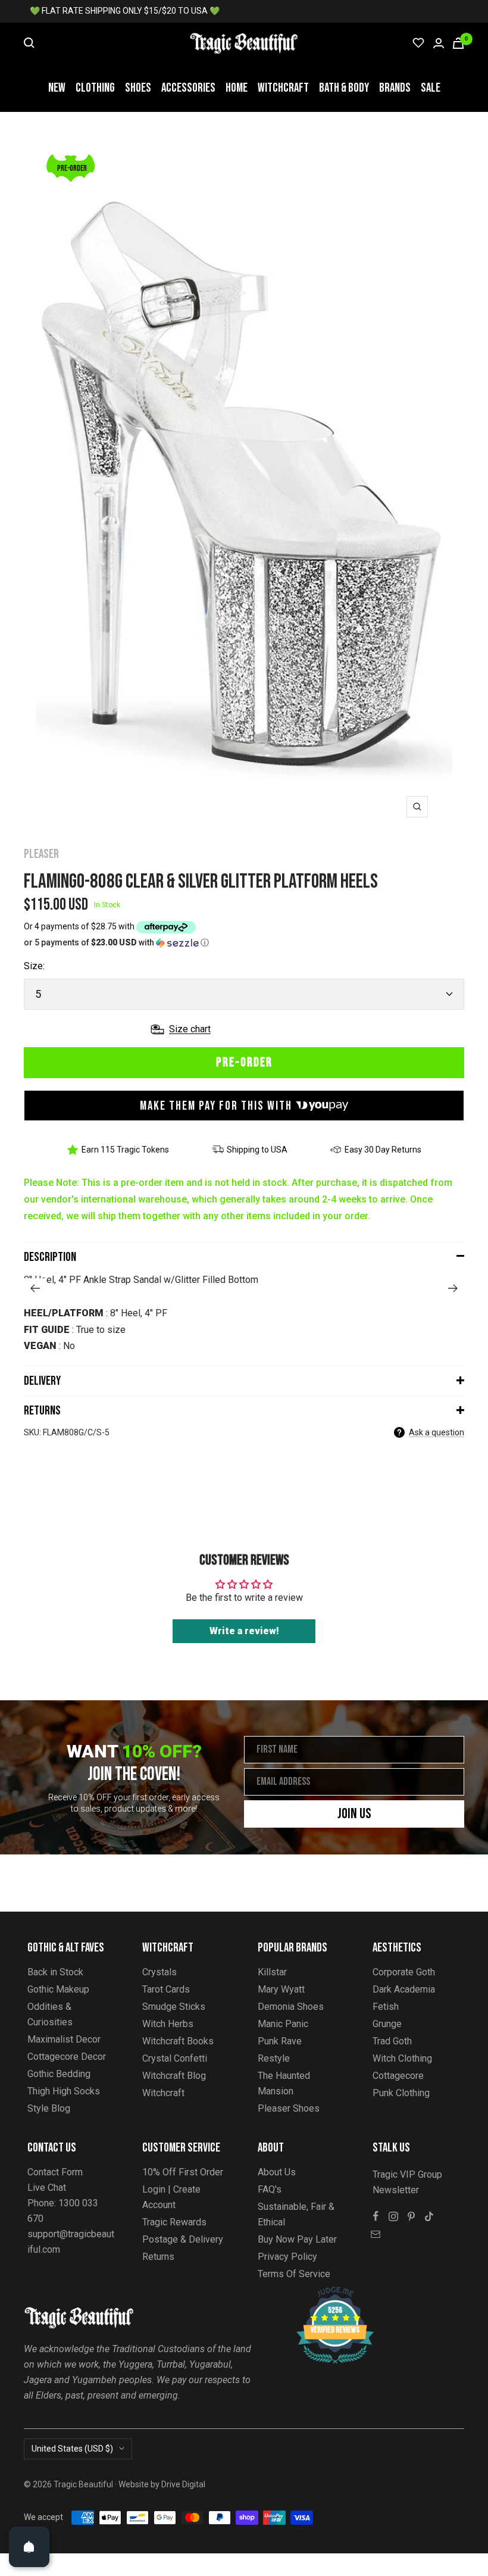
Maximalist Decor (64, 2039)
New (57, 88)
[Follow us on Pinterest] (411, 2216)
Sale (431, 88)
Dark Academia (404, 1989)
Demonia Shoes (291, 2007)
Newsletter (396, 2190)
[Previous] (35, 1288)
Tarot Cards (166, 1989)
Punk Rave (280, 2041)
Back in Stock (55, 1972)
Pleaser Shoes (289, 2108)
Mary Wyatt (281, 1989)
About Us (277, 2172)
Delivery (42, 1381)
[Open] (29, 2547)
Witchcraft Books (178, 2041)
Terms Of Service (294, 2274)
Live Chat (47, 2188)
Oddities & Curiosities (50, 2014)
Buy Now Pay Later (297, 2239)
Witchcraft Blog (174, 2076)
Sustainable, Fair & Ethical (296, 2214)
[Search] (29, 43)
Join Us (354, 1814)
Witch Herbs (168, 2024)
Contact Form (55, 2172)
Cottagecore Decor (67, 2057)
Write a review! (244, 1631)
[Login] (439, 43)
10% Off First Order (183, 2172)
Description (50, 1257)
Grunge (387, 2024)
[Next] (453, 1288)
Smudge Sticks (174, 2007)
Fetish (386, 2007)
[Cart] (458, 43)
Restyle (274, 2058)
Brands (395, 88)
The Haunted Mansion (284, 2083)
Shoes (138, 88)
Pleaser (41, 854)
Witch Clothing (402, 2058)
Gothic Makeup (58, 1989)
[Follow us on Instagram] (393, 2216)
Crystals (159, 1972)
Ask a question (437, 1432)
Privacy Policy (287, 2257)
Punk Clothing (401, 2093)
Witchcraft (283, 88)
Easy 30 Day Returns (383, 1150)
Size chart (190, 1029)
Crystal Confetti (175, 2058)
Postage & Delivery (183, 2239)
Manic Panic (283, 2024)
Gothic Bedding (59, 2074)
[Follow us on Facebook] (376, 2216)
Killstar (272, 1972)
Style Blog (49, 2108)
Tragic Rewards (174, 2222)
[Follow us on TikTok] (429, 2216)
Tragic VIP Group (407, 2174)
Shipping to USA (257, 1150)
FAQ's (270, 2189)
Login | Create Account (171, 2197)
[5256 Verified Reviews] (324, 2293)
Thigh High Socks (64, 2091)
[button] (244, 943)
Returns (42, 1411)
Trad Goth (392, 2041)
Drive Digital (183, 2484)
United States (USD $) (72, 2449)
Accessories (188, 88)
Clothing (95, 88)
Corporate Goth (404, 1972)
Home (237, 88)
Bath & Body (344, 88)
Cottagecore (398, 2076)
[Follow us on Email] (376, 2234)
